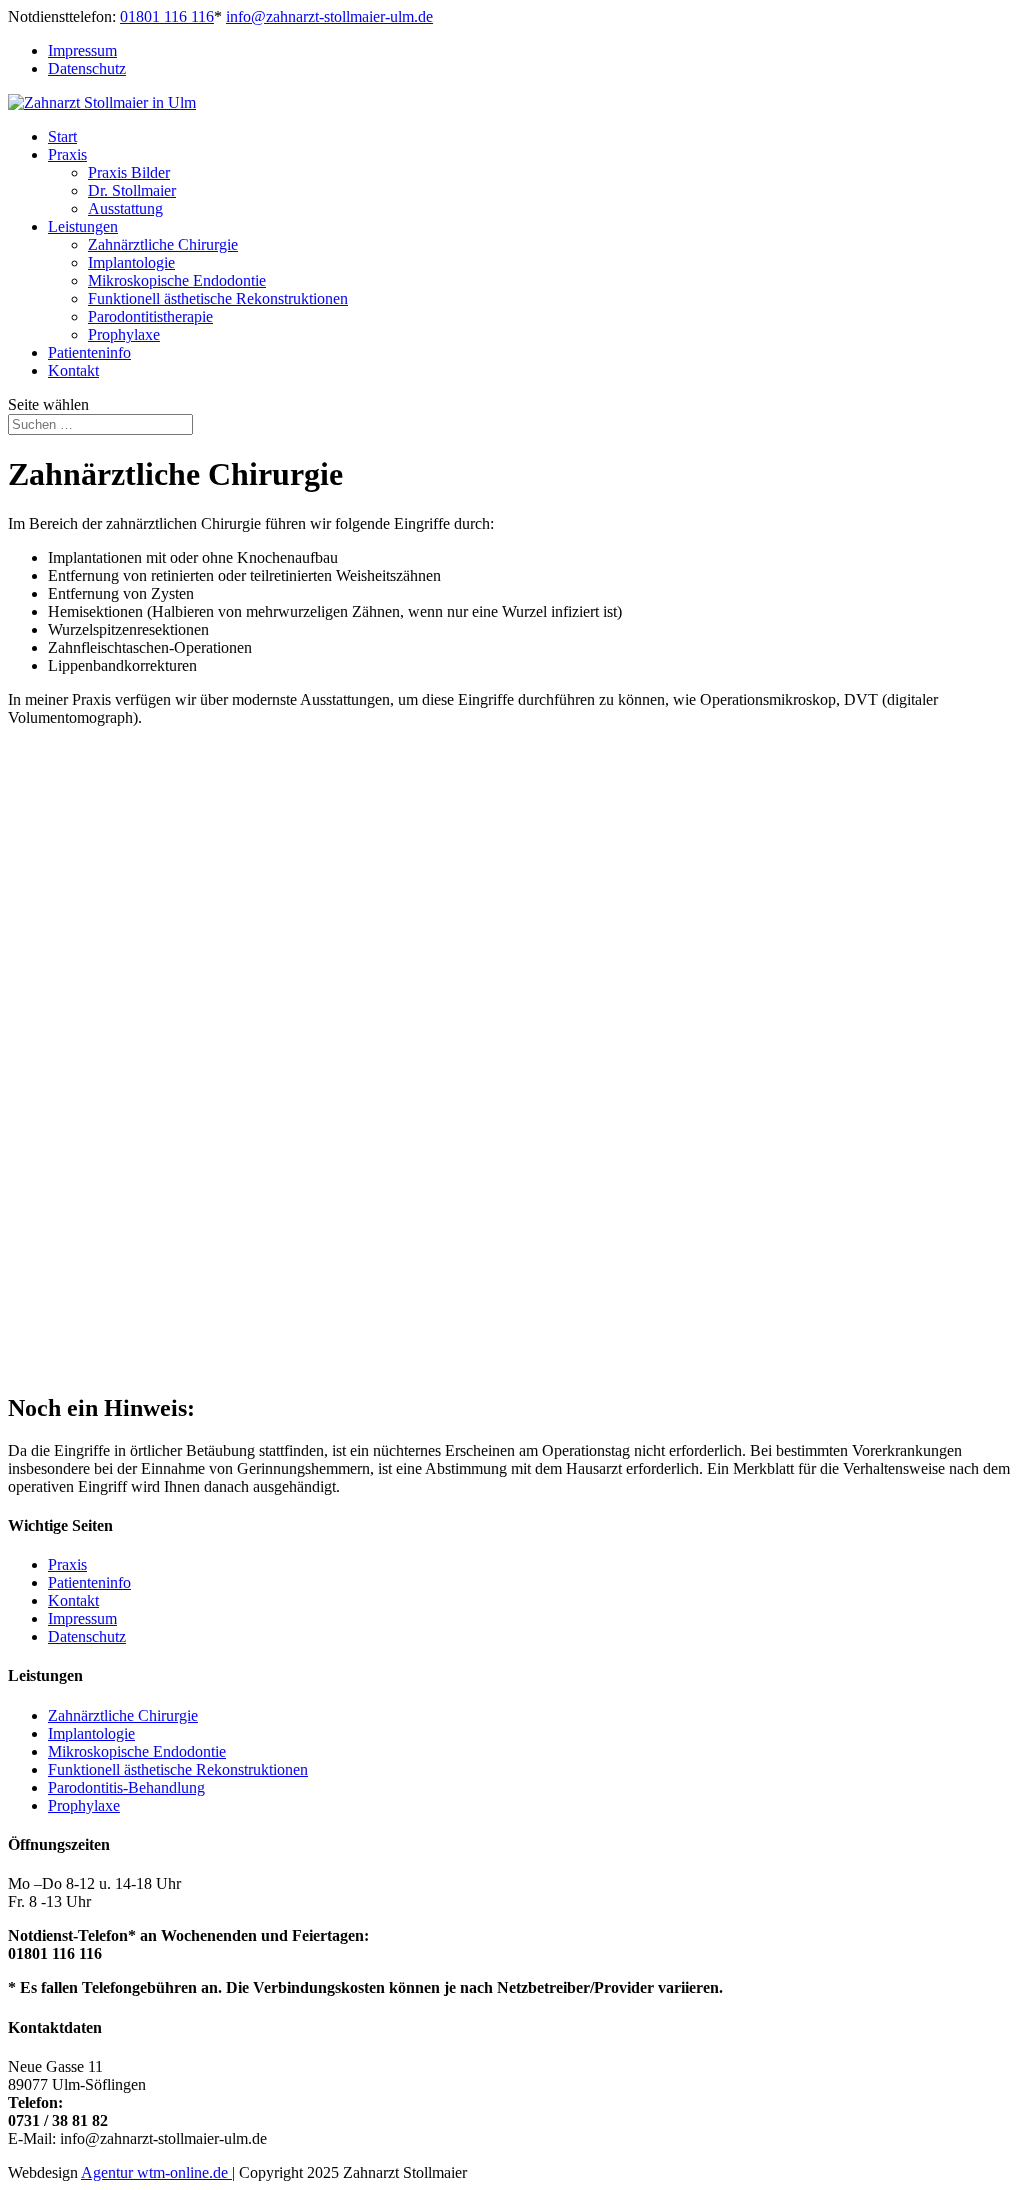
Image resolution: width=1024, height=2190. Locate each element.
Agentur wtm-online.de (156, 2172)
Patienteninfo (89, 352)
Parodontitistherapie (150, 316)
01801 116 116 (167, 16)
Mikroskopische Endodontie (177, 280)
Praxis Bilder (129, 172)
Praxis (67, 154)
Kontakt (73, 370)
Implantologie (131, 262)
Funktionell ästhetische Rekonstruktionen (218, 298)
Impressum (82, 50)
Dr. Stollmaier (132, 190)
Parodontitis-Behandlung (126, 1787)
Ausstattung (125, 208)
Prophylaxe (124, 334)
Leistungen (83, 226)
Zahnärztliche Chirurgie (163, 244)
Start (62, 136)
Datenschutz (87, 68)
